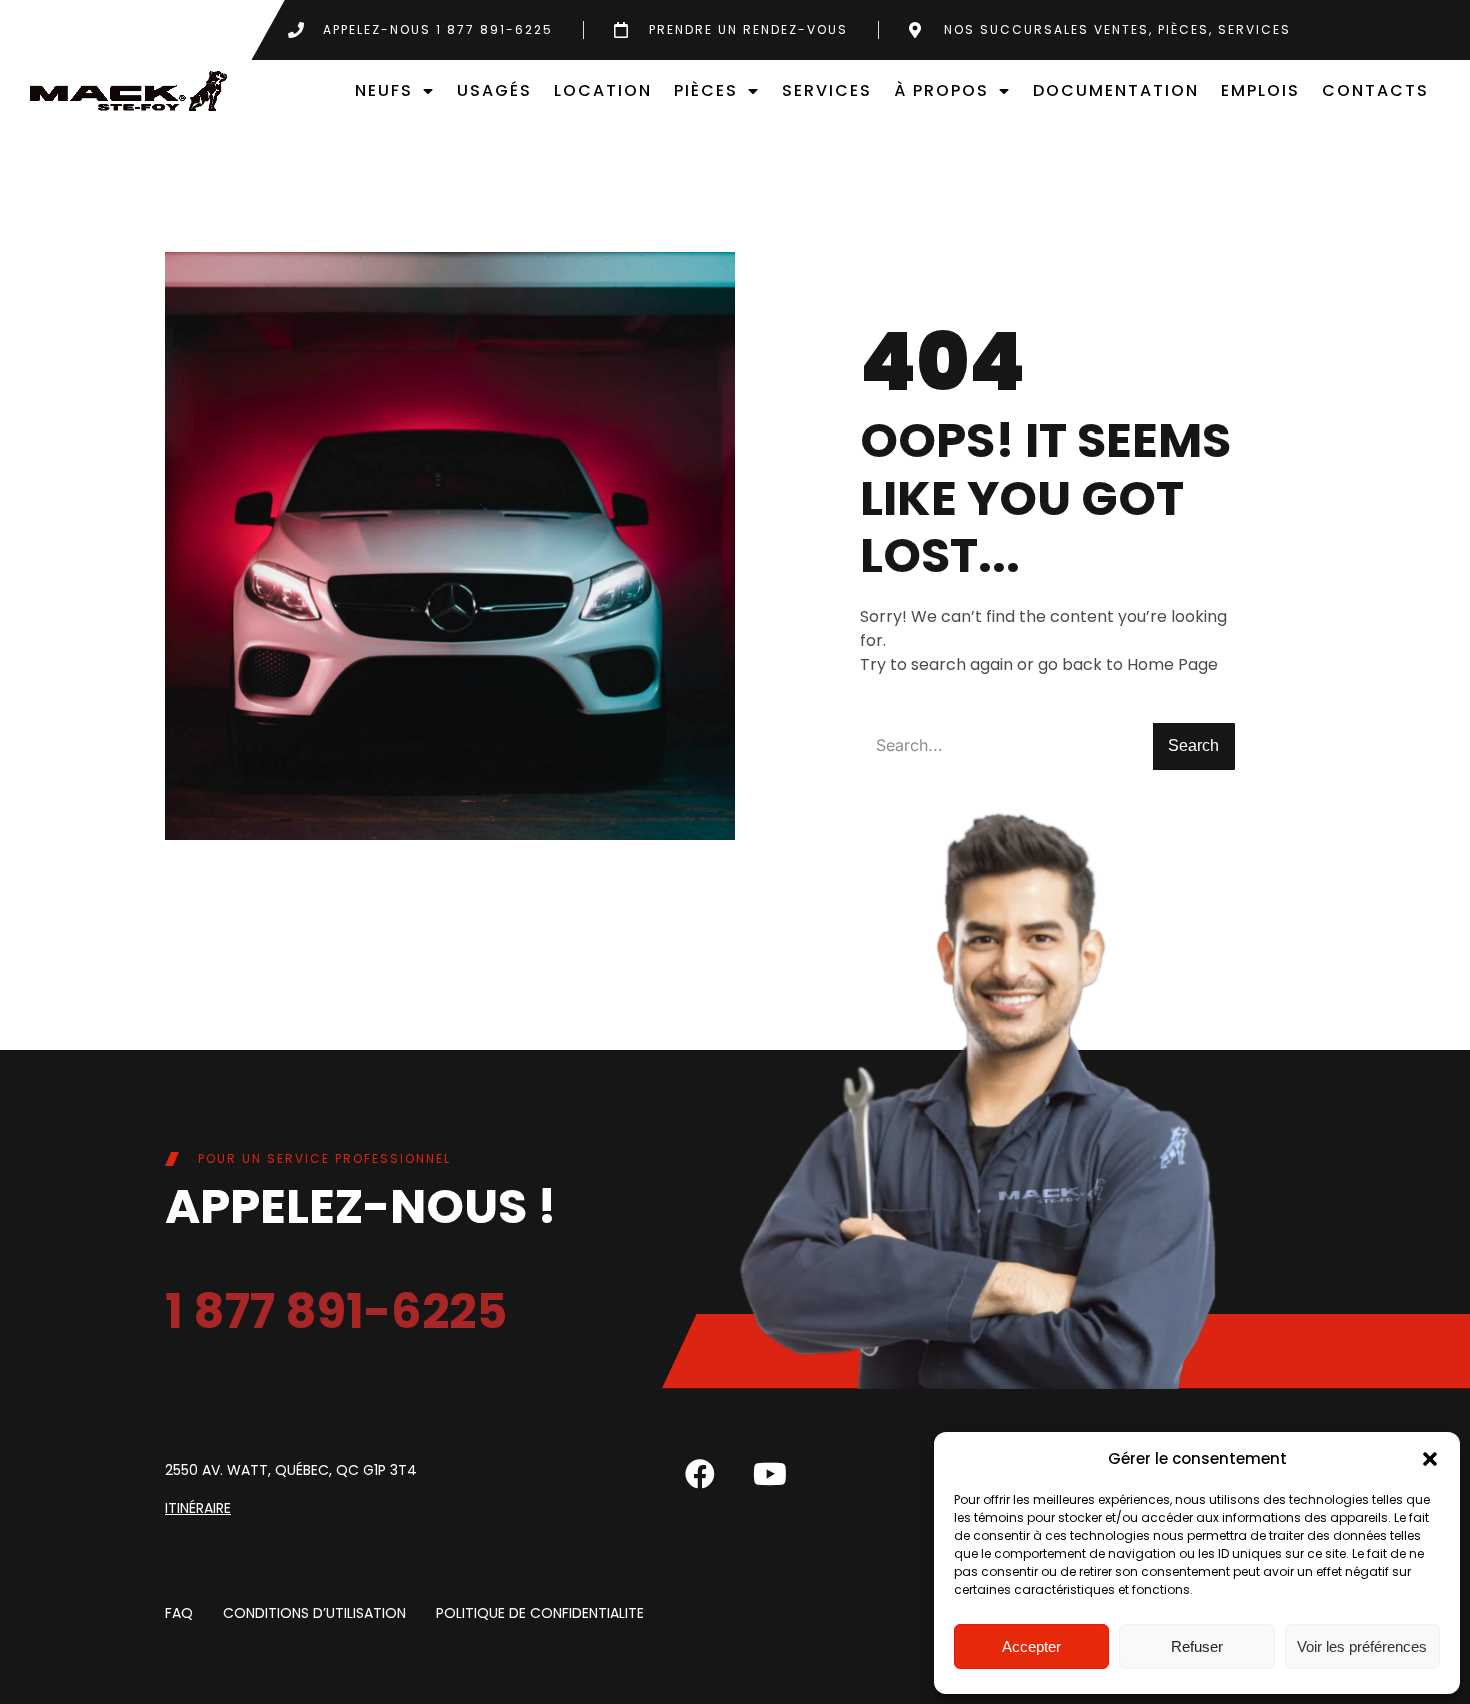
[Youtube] (770, 1474)
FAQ (179, 1614)
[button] (1430, 1459)
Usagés (494, 90)
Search (1193, 745)
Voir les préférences (1362, 1646)
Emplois (1260, 90)
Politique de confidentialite (540, 1614)
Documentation (1116, 90)
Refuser (1197, 1646)
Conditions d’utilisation (314, 1614)
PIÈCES (706, 90)
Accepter (1031, 1646)
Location (603, 90)
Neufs (384, 90)
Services (827, 90)
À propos (941, 90)
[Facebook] (700, 1474)
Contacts (1375, 90)
